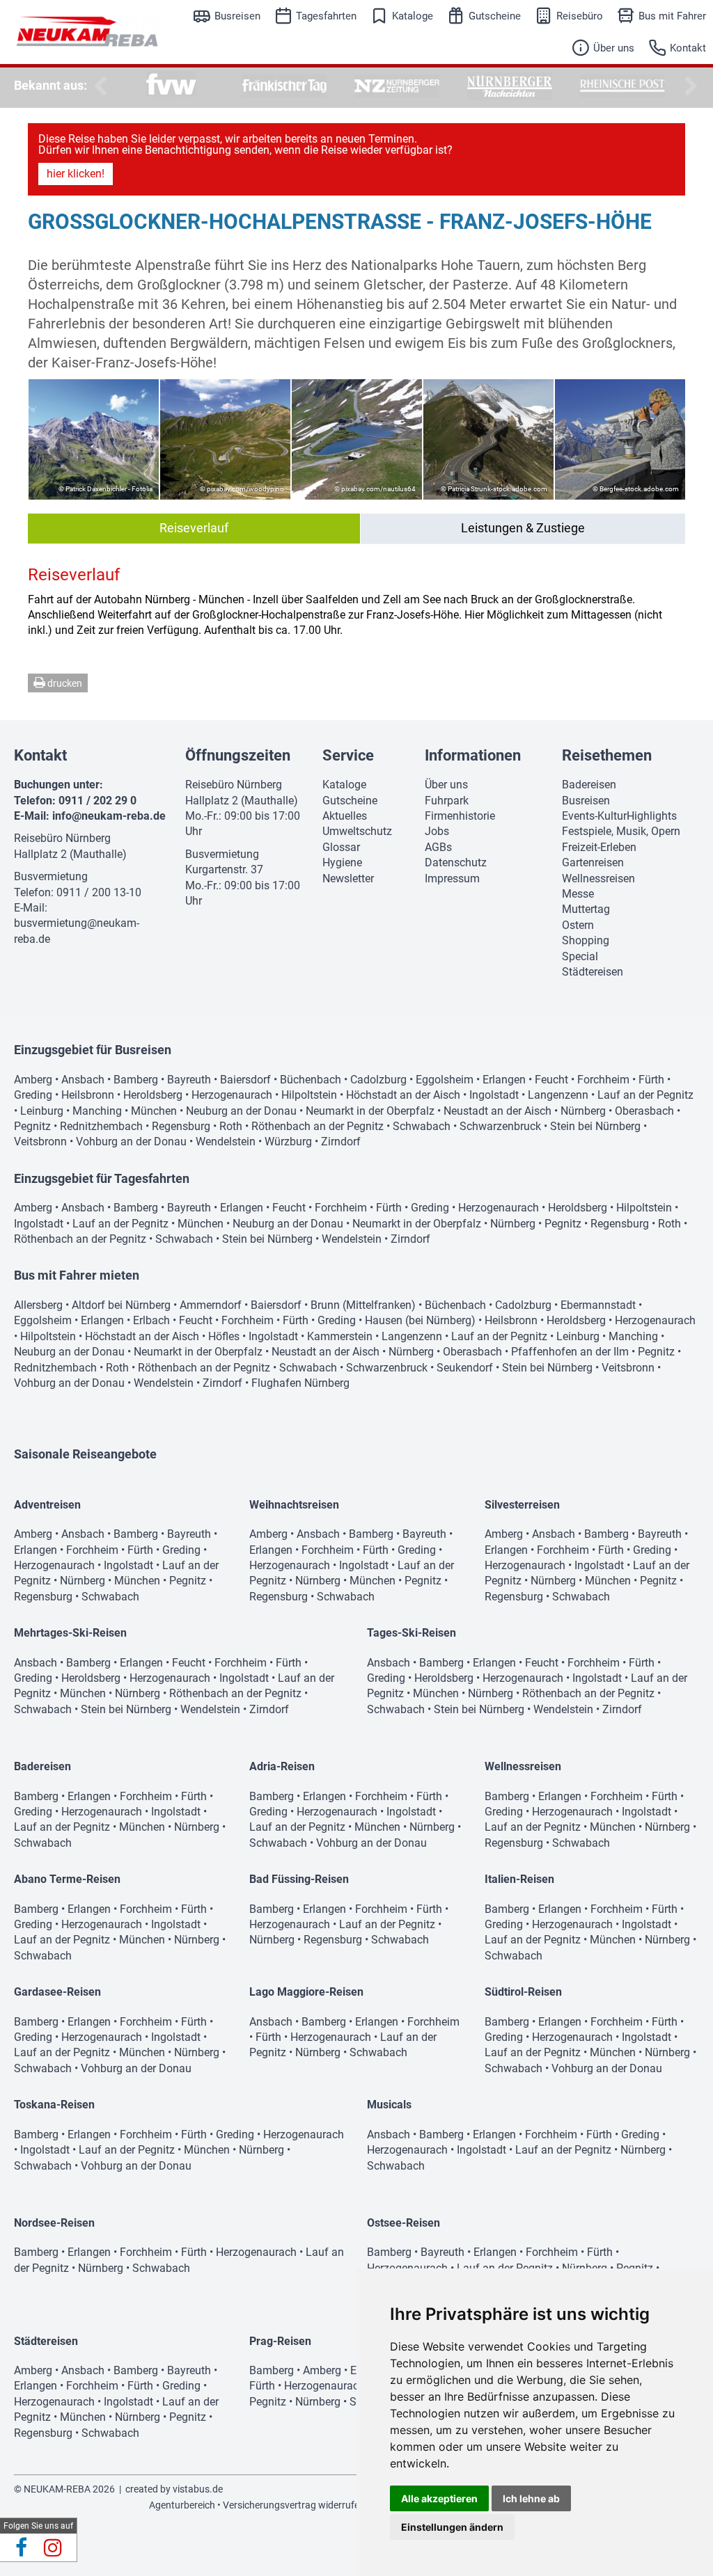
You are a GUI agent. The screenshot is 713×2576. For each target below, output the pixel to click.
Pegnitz (32, 1126)
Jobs (437, 831)
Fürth (651, 1080)
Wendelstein (226, 1142)
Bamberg (136, 1080)
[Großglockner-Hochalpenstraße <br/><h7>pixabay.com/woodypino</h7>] (225, 439)
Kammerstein (340, 1336)
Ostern (578, 925)
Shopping (586, 940)
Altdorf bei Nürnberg (121, 1305)
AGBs (438, 847)
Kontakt (688, 48)
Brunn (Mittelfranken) (363, 1305)
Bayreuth (189, 1080)
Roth (231, 1126)
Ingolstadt (494, 1095)
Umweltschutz (357, 831)
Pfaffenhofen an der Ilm (570, 1352)
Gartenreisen (593, 862)
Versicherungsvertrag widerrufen (294, 2505)
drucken (64, 683)
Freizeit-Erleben (599, 847)
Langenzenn (558, 1095)
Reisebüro (580, 16)
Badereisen (589, 785)
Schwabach (422, 1126)
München (154, 1111)
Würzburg (288, 1142)
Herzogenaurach (232, 1095)
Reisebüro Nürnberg (62, 838)
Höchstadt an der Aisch (403, 1095)
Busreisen (237, 16)
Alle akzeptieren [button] (439, 2498)
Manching (97, 1111)
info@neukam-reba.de (109, 816)
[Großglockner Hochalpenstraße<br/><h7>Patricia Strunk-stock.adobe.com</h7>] (488, 439)
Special (580, 956)
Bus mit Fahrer (672, 16)
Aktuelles (345, 816)
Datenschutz (456, 862)
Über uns (614, 48)
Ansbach (83, 1080)
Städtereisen (593, 972)
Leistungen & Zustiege (523, 528)
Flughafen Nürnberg (300, 1383)
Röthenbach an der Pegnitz (318, 1126)
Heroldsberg (153, 1095)
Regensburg (181, 1126)
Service (348, 755)
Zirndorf (341, 1142)
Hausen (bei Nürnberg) (420, 1320)
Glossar (341, 847)
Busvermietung (51, 876)
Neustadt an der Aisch (497, 1111)
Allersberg (38, 1305)
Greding (33, 1095)
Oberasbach (644, 1111)
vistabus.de (198, 2489)
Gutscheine (495, 16)
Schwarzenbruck (500, 1126)
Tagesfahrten (326, 16)
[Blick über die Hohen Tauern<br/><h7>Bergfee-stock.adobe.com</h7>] (620, 439)
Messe (578, 894)
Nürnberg (583, 1111)
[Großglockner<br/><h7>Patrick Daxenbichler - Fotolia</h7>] (94, 439)
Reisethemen (607, 755)
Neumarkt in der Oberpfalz (370, 1111)
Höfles (224, 1336)
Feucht (551, 1080)
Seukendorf (465, 1368)
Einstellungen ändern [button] (452, 2527)
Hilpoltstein (309, 1095)
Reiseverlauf (194, 528)
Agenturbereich (182, 2505)
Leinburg (42, 1111)
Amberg (33, 1080)
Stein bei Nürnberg (595, 1126)
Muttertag (586, 909)
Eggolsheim (445, 1080)
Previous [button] (97, 86)
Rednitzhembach (101, 1126)
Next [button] (689, 86)
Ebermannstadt (598, 1305)
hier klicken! (76, 174)
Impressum (452, 878)
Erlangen (504, 1080)
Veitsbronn (40, 1142)
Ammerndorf (211, 1305)
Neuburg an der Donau (241, 1111)
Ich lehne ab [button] (531, 2498)
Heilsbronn (88, 1095)
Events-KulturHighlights (619, 816)
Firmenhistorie (460, 816)
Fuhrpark (447, 801)
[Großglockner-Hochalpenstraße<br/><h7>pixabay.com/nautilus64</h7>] (357, 439)
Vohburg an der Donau (131, 1142)
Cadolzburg (378, 1080)
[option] (171, 86)
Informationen (473, 755)
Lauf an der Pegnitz (645, 1095)
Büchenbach (311, 1080)
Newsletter (348, 878)
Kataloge (413, 16)
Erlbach (151, 1320)
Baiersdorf (245, 1080)
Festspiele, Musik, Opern (621, 831)
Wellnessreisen (598, 878)
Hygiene (342, 862)
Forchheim (603, 1080)
